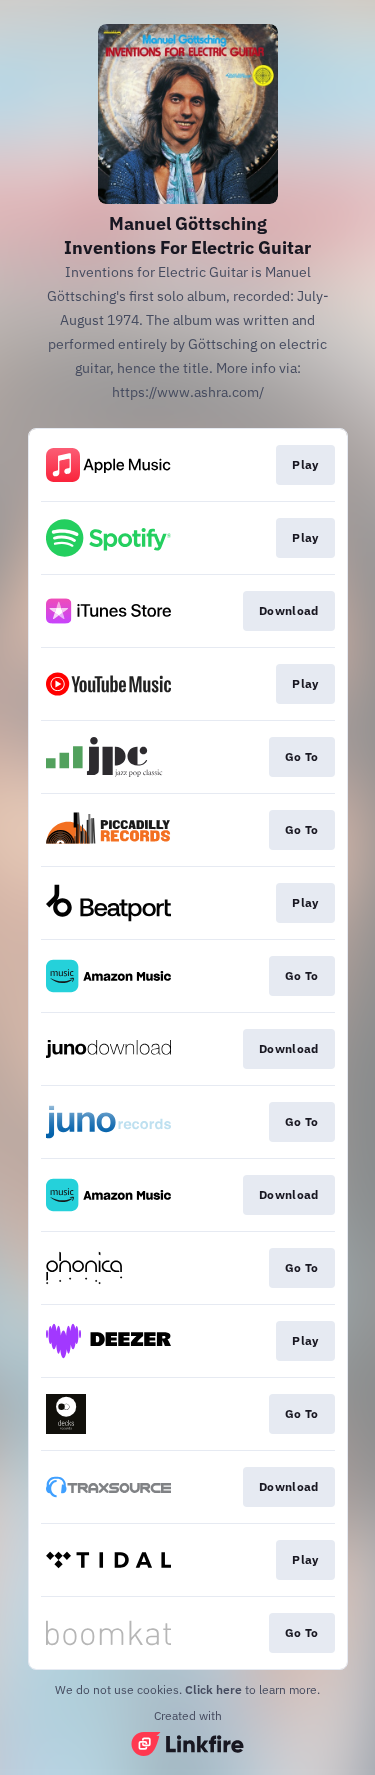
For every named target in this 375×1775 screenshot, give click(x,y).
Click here (213, 1689)
